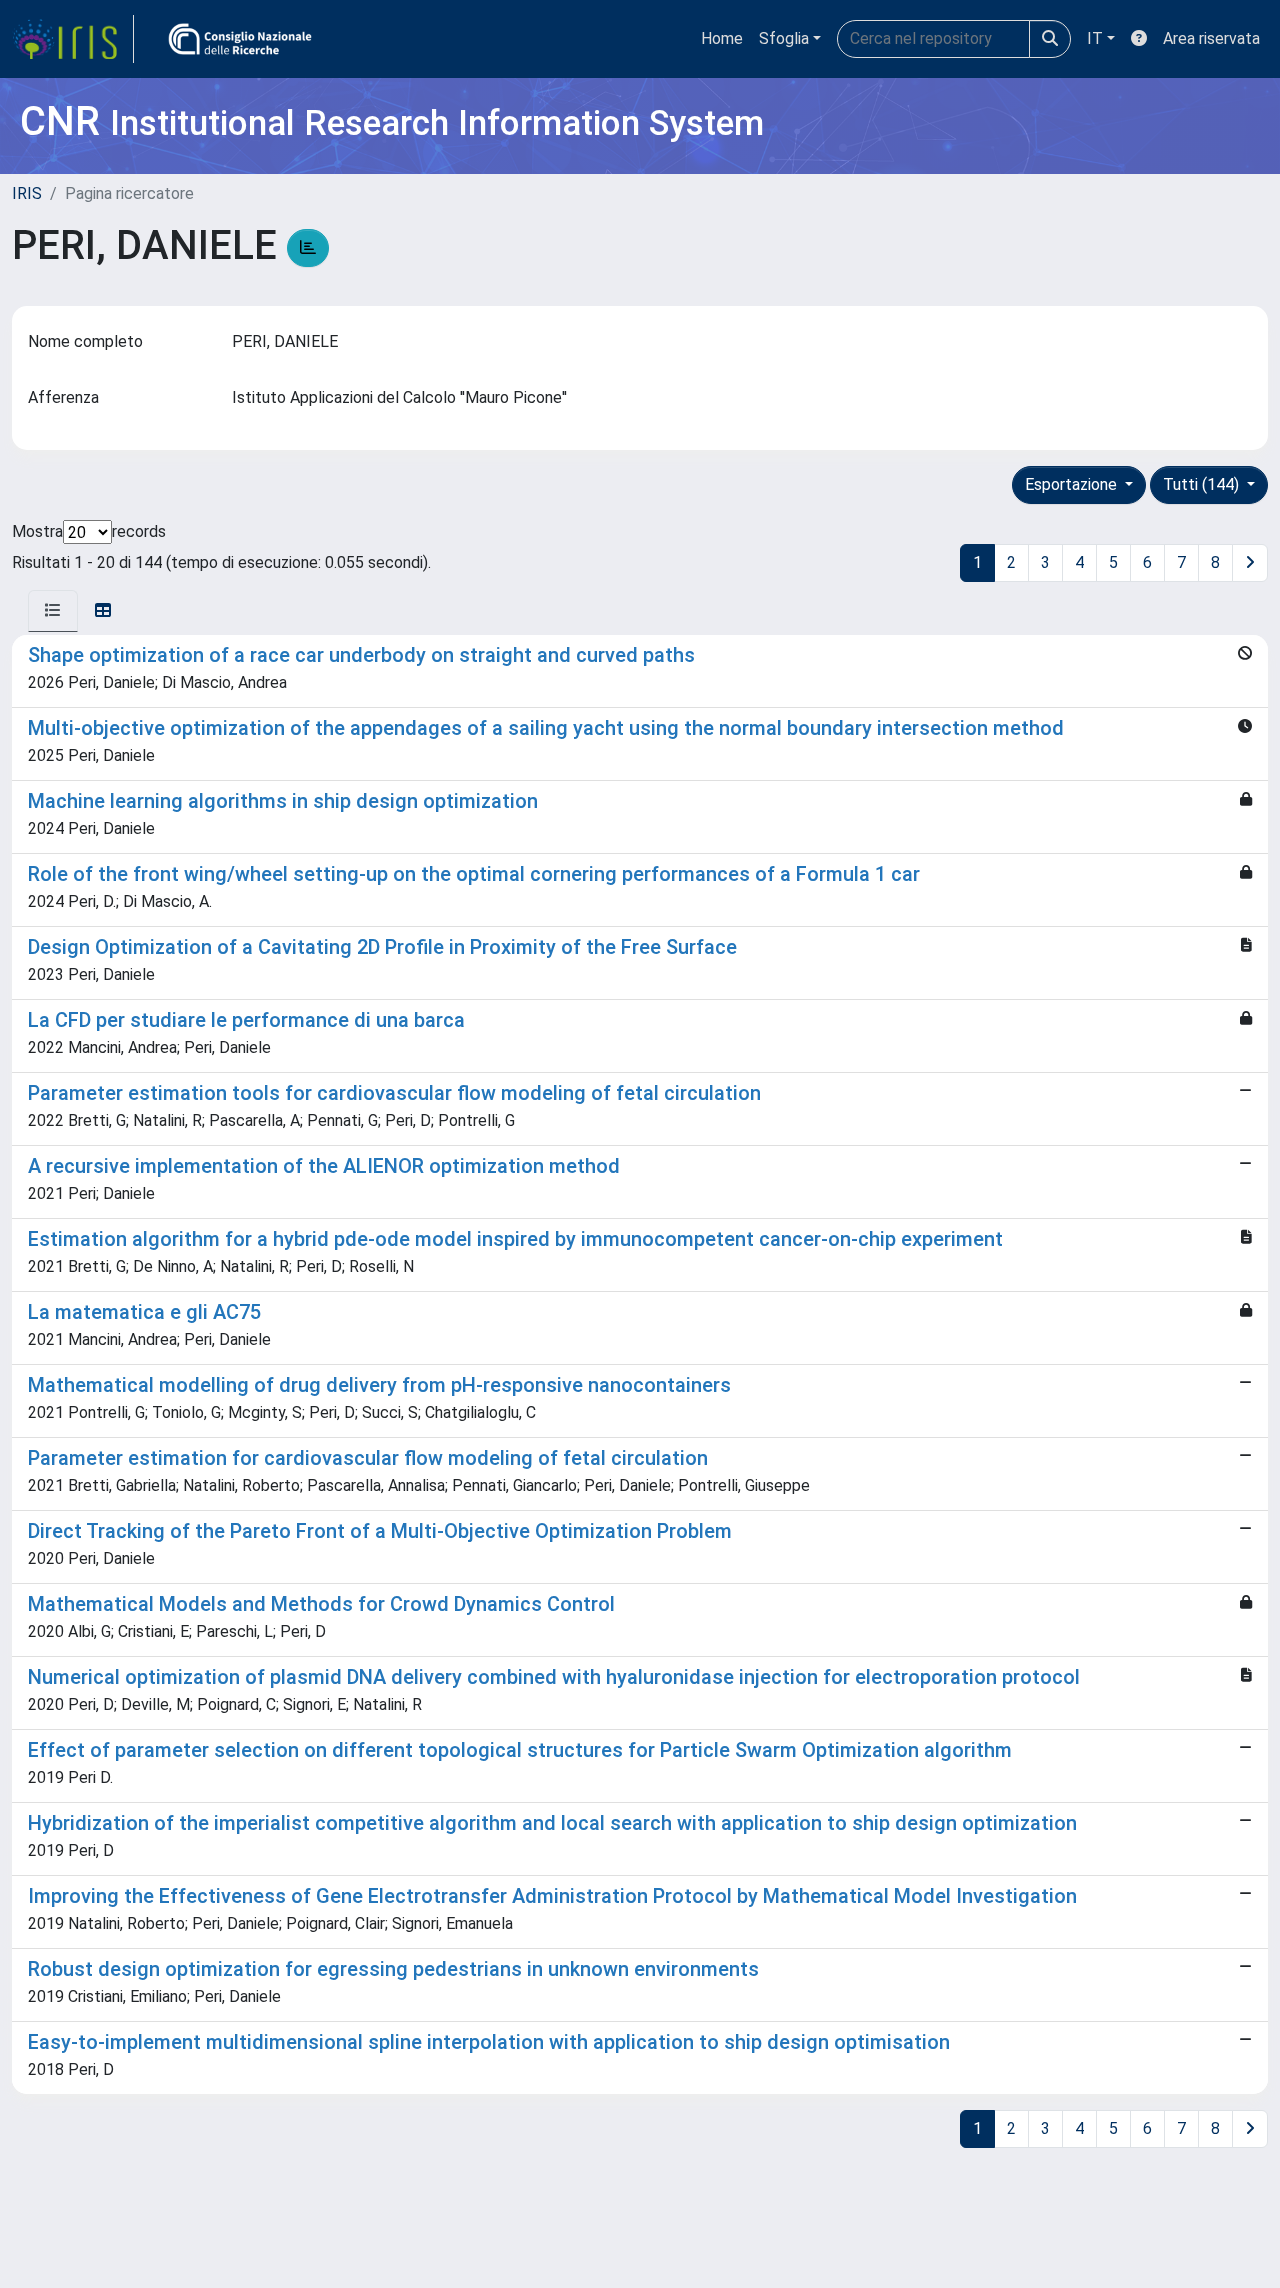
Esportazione (1073, 484)
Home (722, 38)
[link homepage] (73, 39)
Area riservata (1211, 38)
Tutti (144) (1203, 484)
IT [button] (1095, 38)
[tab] (53, 611)
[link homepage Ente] (240, 39)
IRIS (27, 193)
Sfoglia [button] (784, 38)
